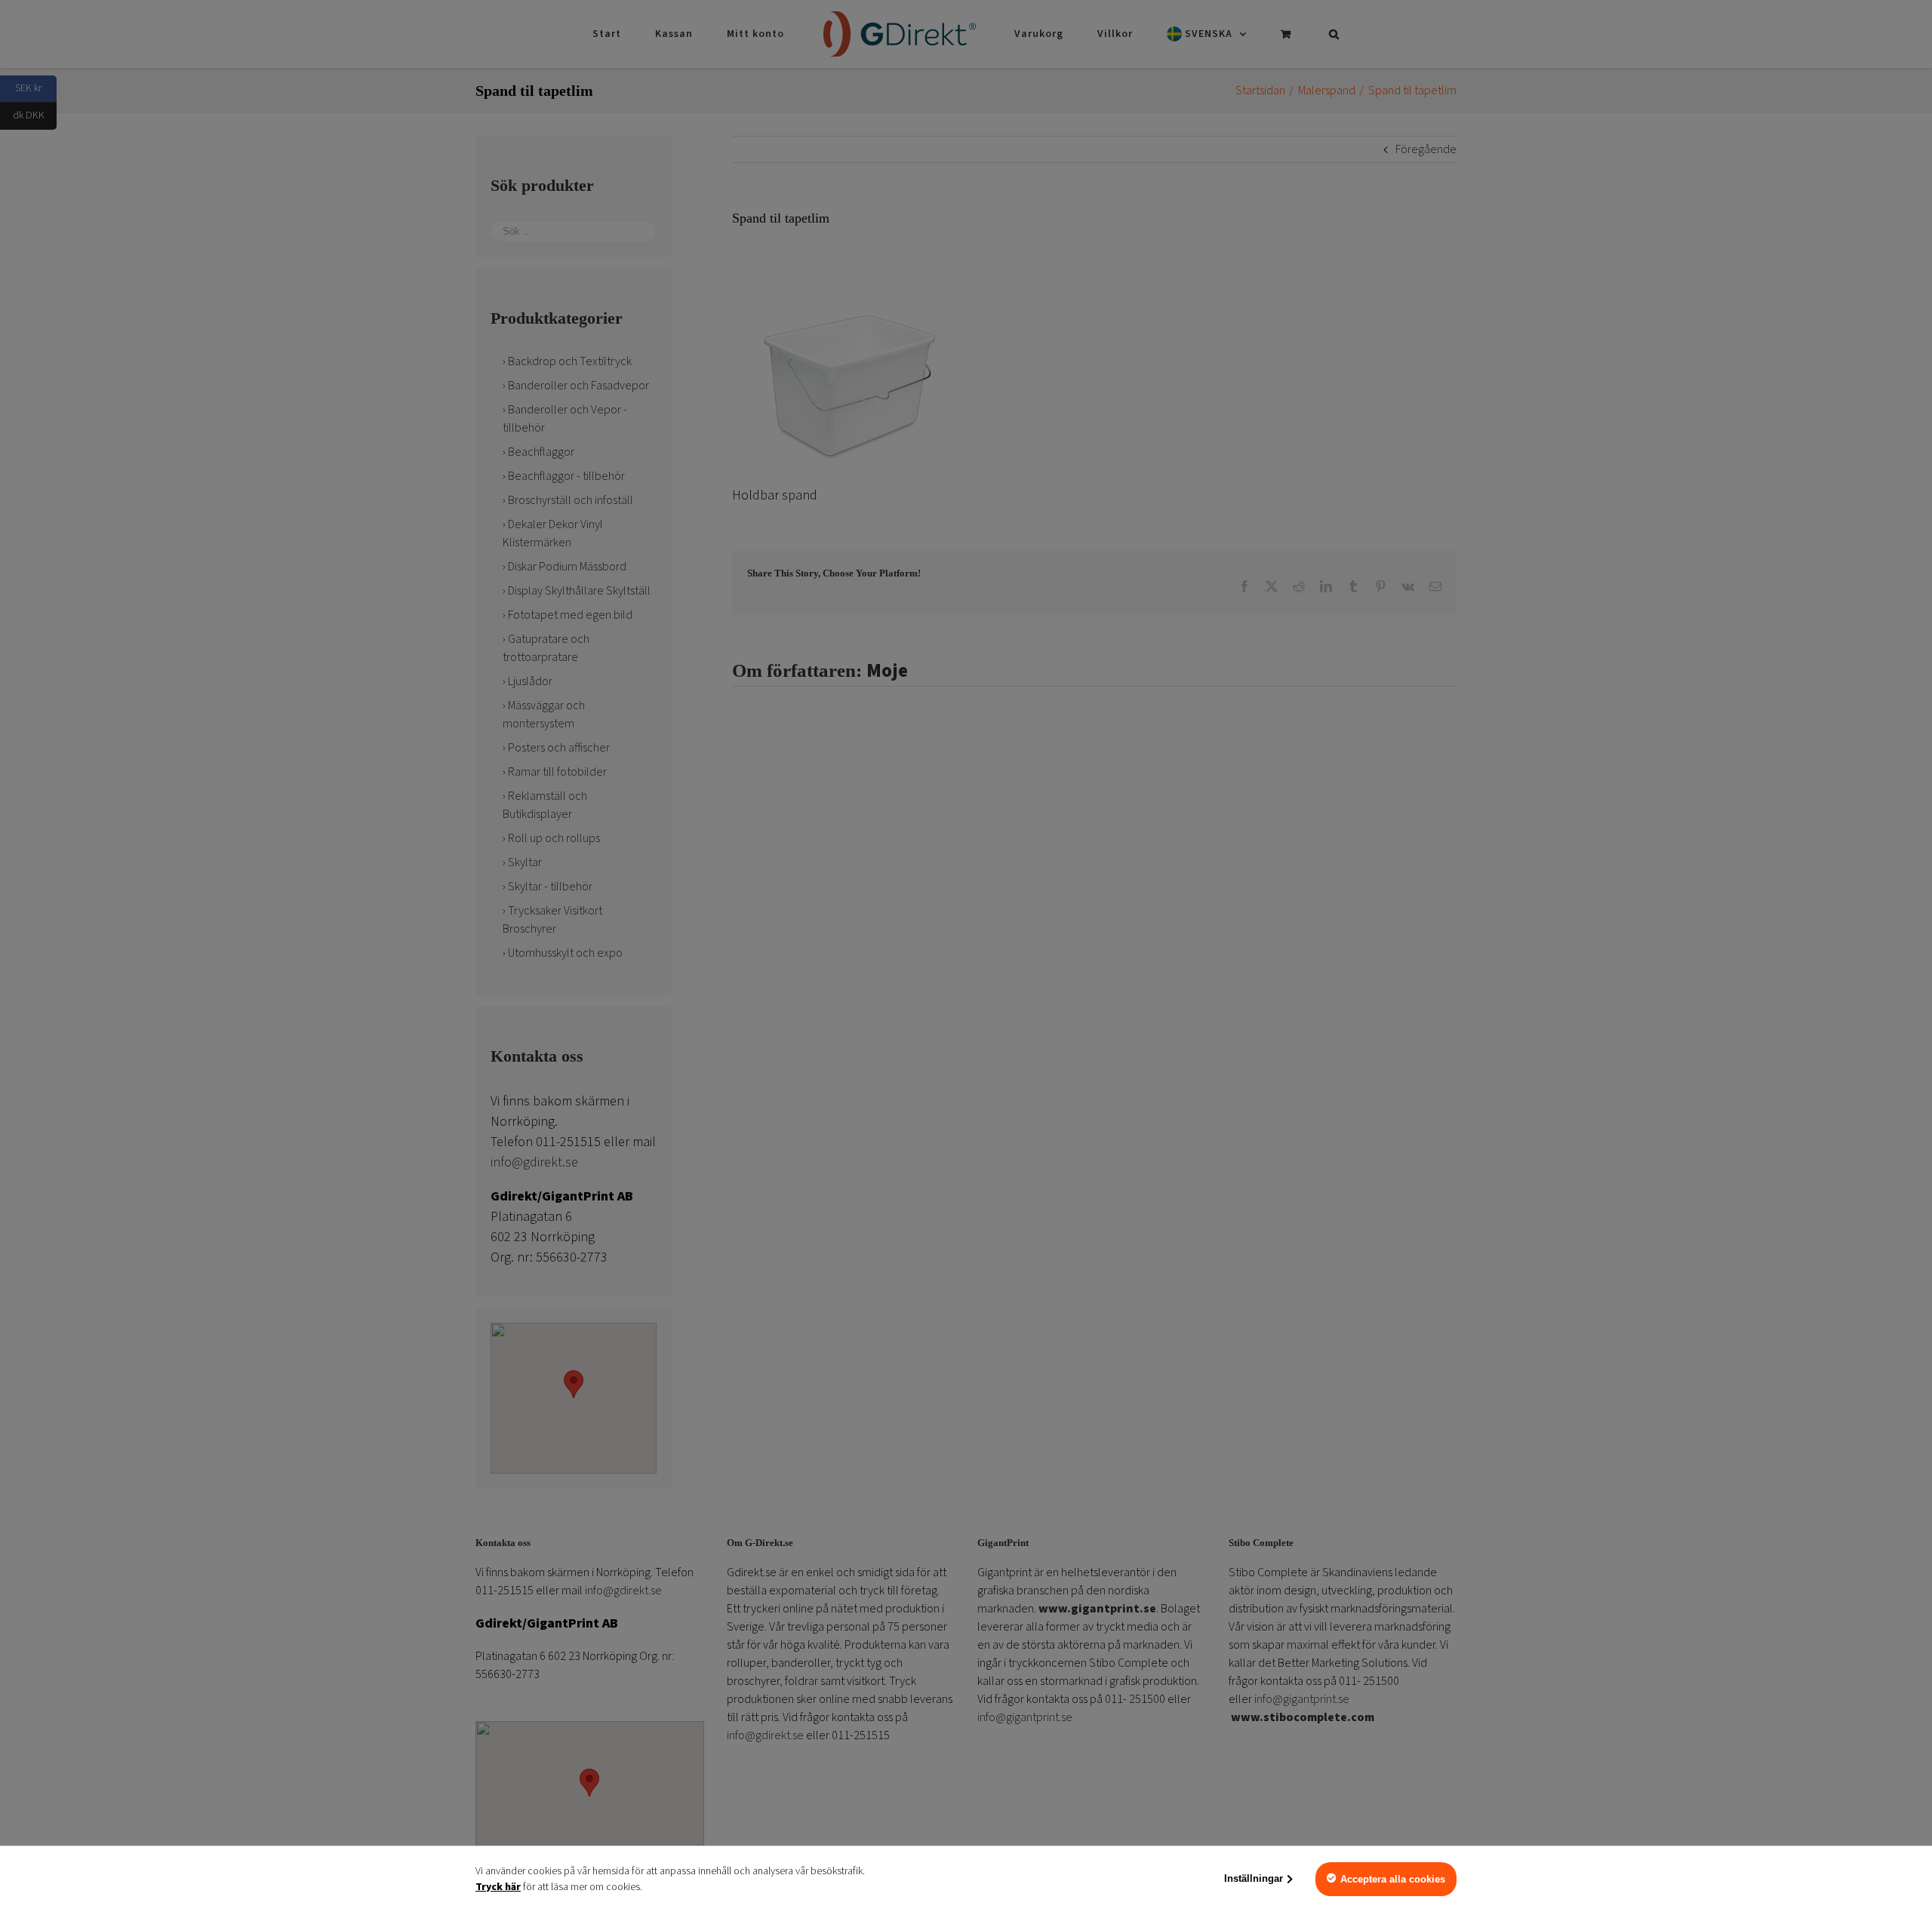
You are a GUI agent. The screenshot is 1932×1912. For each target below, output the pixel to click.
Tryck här (498, 1887)
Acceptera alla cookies (1393, 1879)
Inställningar (1254, 1878)
